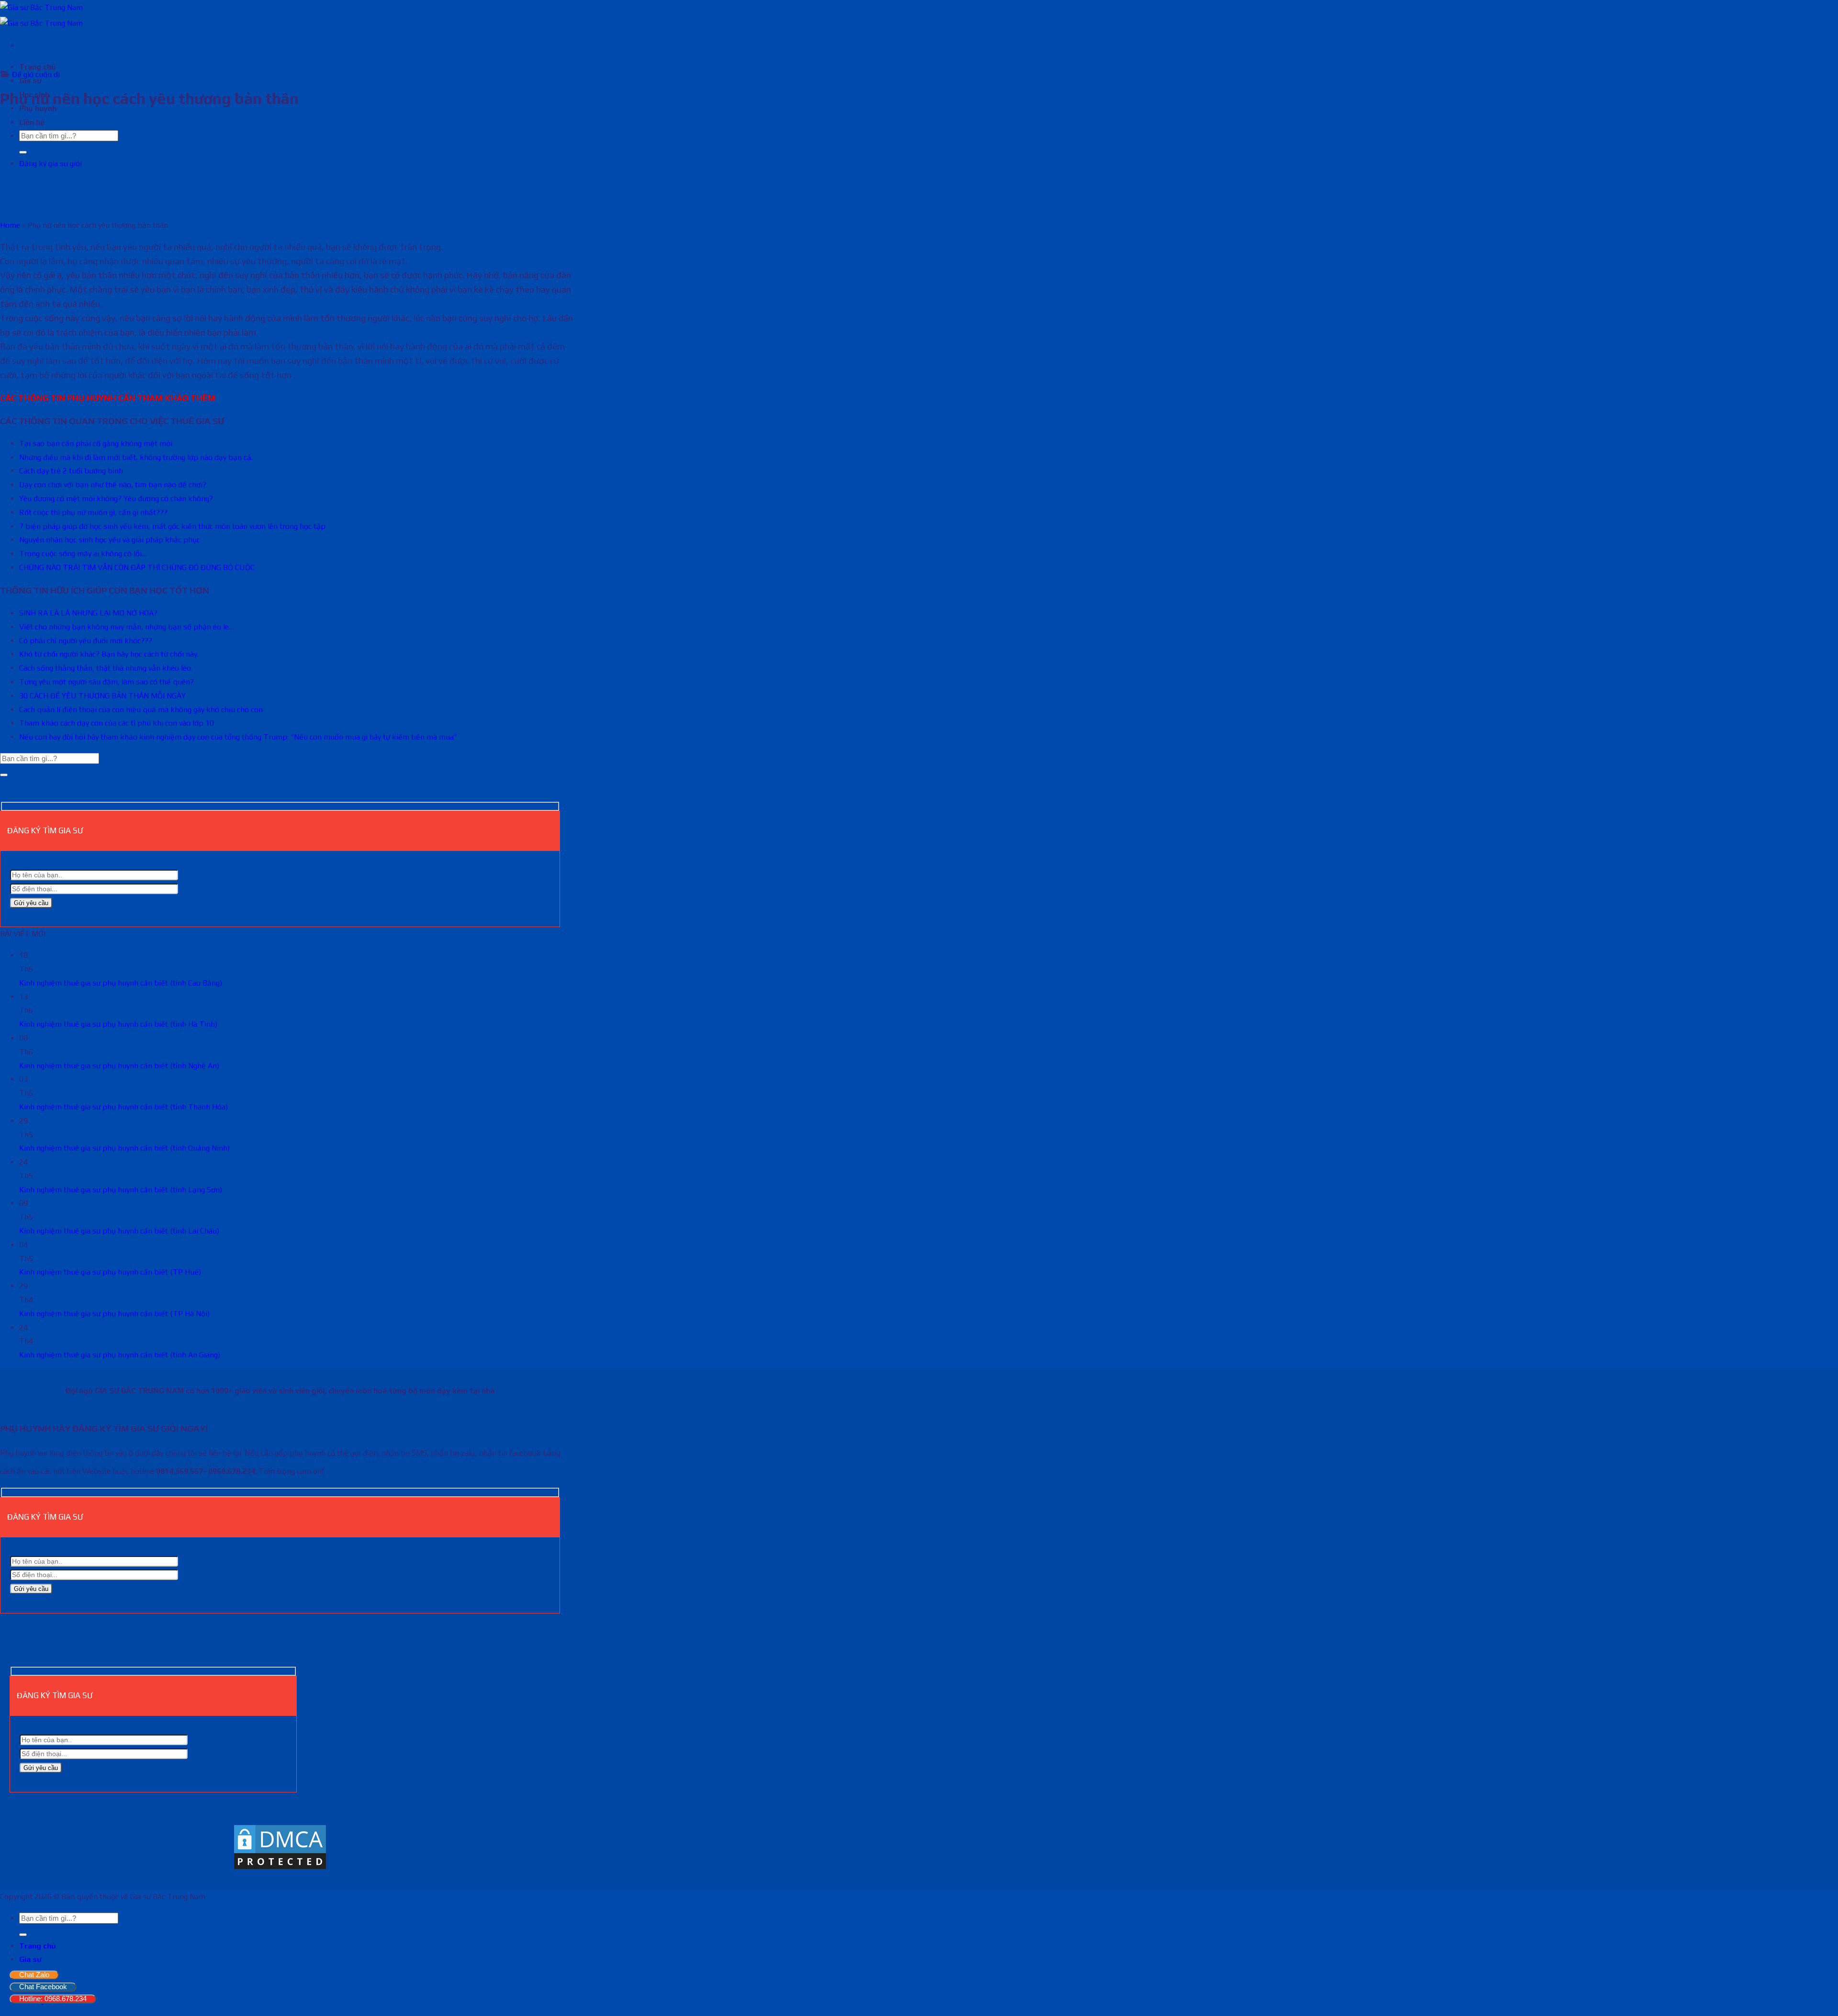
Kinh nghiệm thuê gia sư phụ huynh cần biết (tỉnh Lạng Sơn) (121, 1190)
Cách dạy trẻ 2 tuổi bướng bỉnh (71, 471)
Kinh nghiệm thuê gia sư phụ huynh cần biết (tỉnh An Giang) (120, 1355)
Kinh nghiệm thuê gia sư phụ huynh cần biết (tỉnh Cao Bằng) (121, 983)
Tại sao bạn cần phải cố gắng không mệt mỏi (96, 443)
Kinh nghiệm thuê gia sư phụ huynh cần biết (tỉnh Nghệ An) (119, 1066)
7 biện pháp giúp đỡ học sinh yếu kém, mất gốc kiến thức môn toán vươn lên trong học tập (172, 526)
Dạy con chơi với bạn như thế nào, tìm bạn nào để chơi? (113, 485)
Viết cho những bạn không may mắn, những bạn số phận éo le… (127, 627)
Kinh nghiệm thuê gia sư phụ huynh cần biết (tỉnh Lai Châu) (119, 1231)
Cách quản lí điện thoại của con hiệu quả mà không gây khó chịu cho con (141, 710)
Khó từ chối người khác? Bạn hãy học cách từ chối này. (109, 654)
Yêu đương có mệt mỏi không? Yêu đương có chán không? (116, 498)
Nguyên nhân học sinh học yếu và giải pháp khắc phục (110, 540)
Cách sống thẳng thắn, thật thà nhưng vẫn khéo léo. (106, 668)
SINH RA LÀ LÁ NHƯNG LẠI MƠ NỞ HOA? (88, 613)
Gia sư (30, 1959)
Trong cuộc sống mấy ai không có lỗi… (83, 554)
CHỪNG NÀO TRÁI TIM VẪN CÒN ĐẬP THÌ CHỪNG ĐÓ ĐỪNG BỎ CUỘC (137, 567)
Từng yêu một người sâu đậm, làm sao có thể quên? (106, 682)
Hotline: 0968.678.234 (53, 1999)
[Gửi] (23, 152)
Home (10, 225)
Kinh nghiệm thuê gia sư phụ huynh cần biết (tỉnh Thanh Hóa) (123, 1107)
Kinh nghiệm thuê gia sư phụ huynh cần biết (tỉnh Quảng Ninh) (124, 1148)
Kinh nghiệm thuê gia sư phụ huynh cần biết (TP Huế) (110, 1272)
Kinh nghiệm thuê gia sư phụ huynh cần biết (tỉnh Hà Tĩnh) (118, 1024)
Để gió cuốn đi (36, 74)
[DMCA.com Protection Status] (280, 1868)
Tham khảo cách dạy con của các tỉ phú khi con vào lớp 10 (117, 723)
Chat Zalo (34, 1975)
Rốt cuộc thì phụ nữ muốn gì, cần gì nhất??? (93, 512)
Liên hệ (32, 122)
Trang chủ (38, 67)
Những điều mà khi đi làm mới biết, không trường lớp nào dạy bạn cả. (136, 457)
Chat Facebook (43, 1987)
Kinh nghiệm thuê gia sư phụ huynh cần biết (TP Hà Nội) (114, 1314)
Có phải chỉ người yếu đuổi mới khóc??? (86, 641)
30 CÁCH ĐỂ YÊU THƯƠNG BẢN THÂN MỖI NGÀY (102, 696)
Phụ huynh (38, 108)
